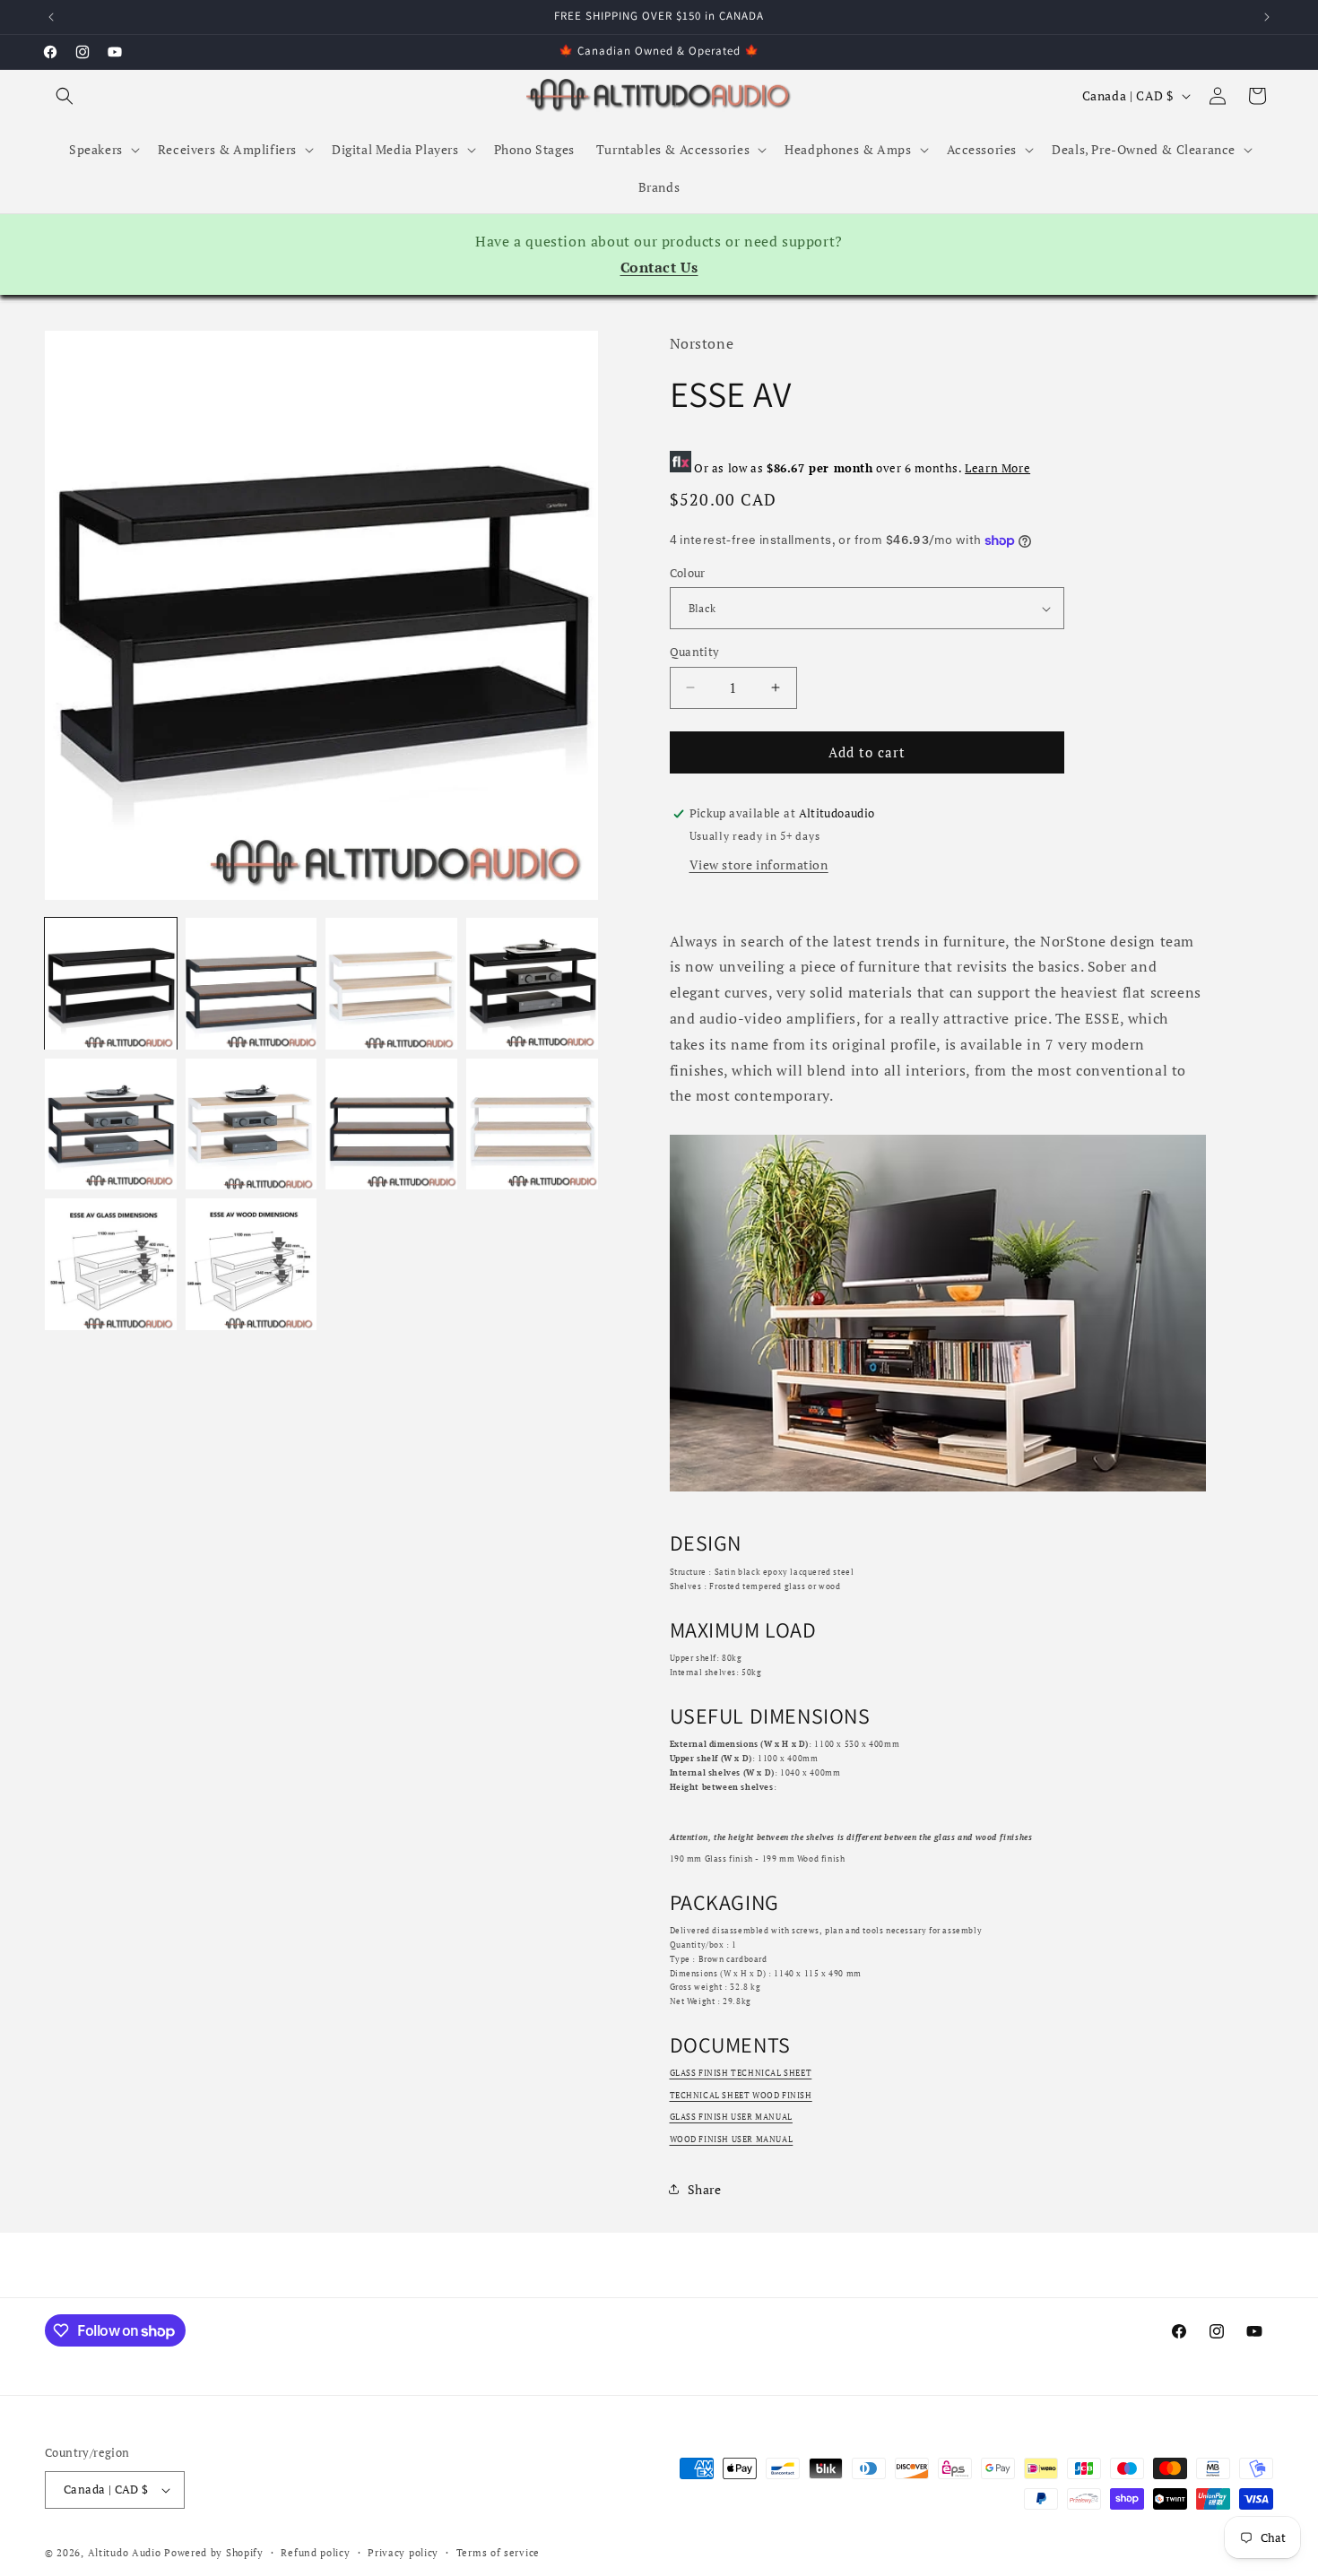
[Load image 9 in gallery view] (111, 1264)
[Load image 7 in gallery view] (391, 1124)
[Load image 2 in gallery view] (251, 984)
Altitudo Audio (125, 2553)
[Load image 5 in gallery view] (111, 1124)
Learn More (997, 468)
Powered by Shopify (214, 2553)
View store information (759, 864)
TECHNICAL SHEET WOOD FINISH (741, 2096)
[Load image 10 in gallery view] (251, 1264)
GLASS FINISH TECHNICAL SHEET (741, 2073)
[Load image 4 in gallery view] (532, 984)
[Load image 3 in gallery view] (391, 984)
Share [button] (705, 2189)
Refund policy (315, 2553)
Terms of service (498, 2553)
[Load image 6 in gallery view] (251, 1124)
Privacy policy (403, 2553)
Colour (688, 573)
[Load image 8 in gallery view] (532, 1124)
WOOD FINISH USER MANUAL (732, 2139)
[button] (65, 96)
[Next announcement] (1267, 17)
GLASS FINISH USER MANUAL (731, 2117)
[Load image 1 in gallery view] (111, 984)
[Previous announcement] (51, 17)
